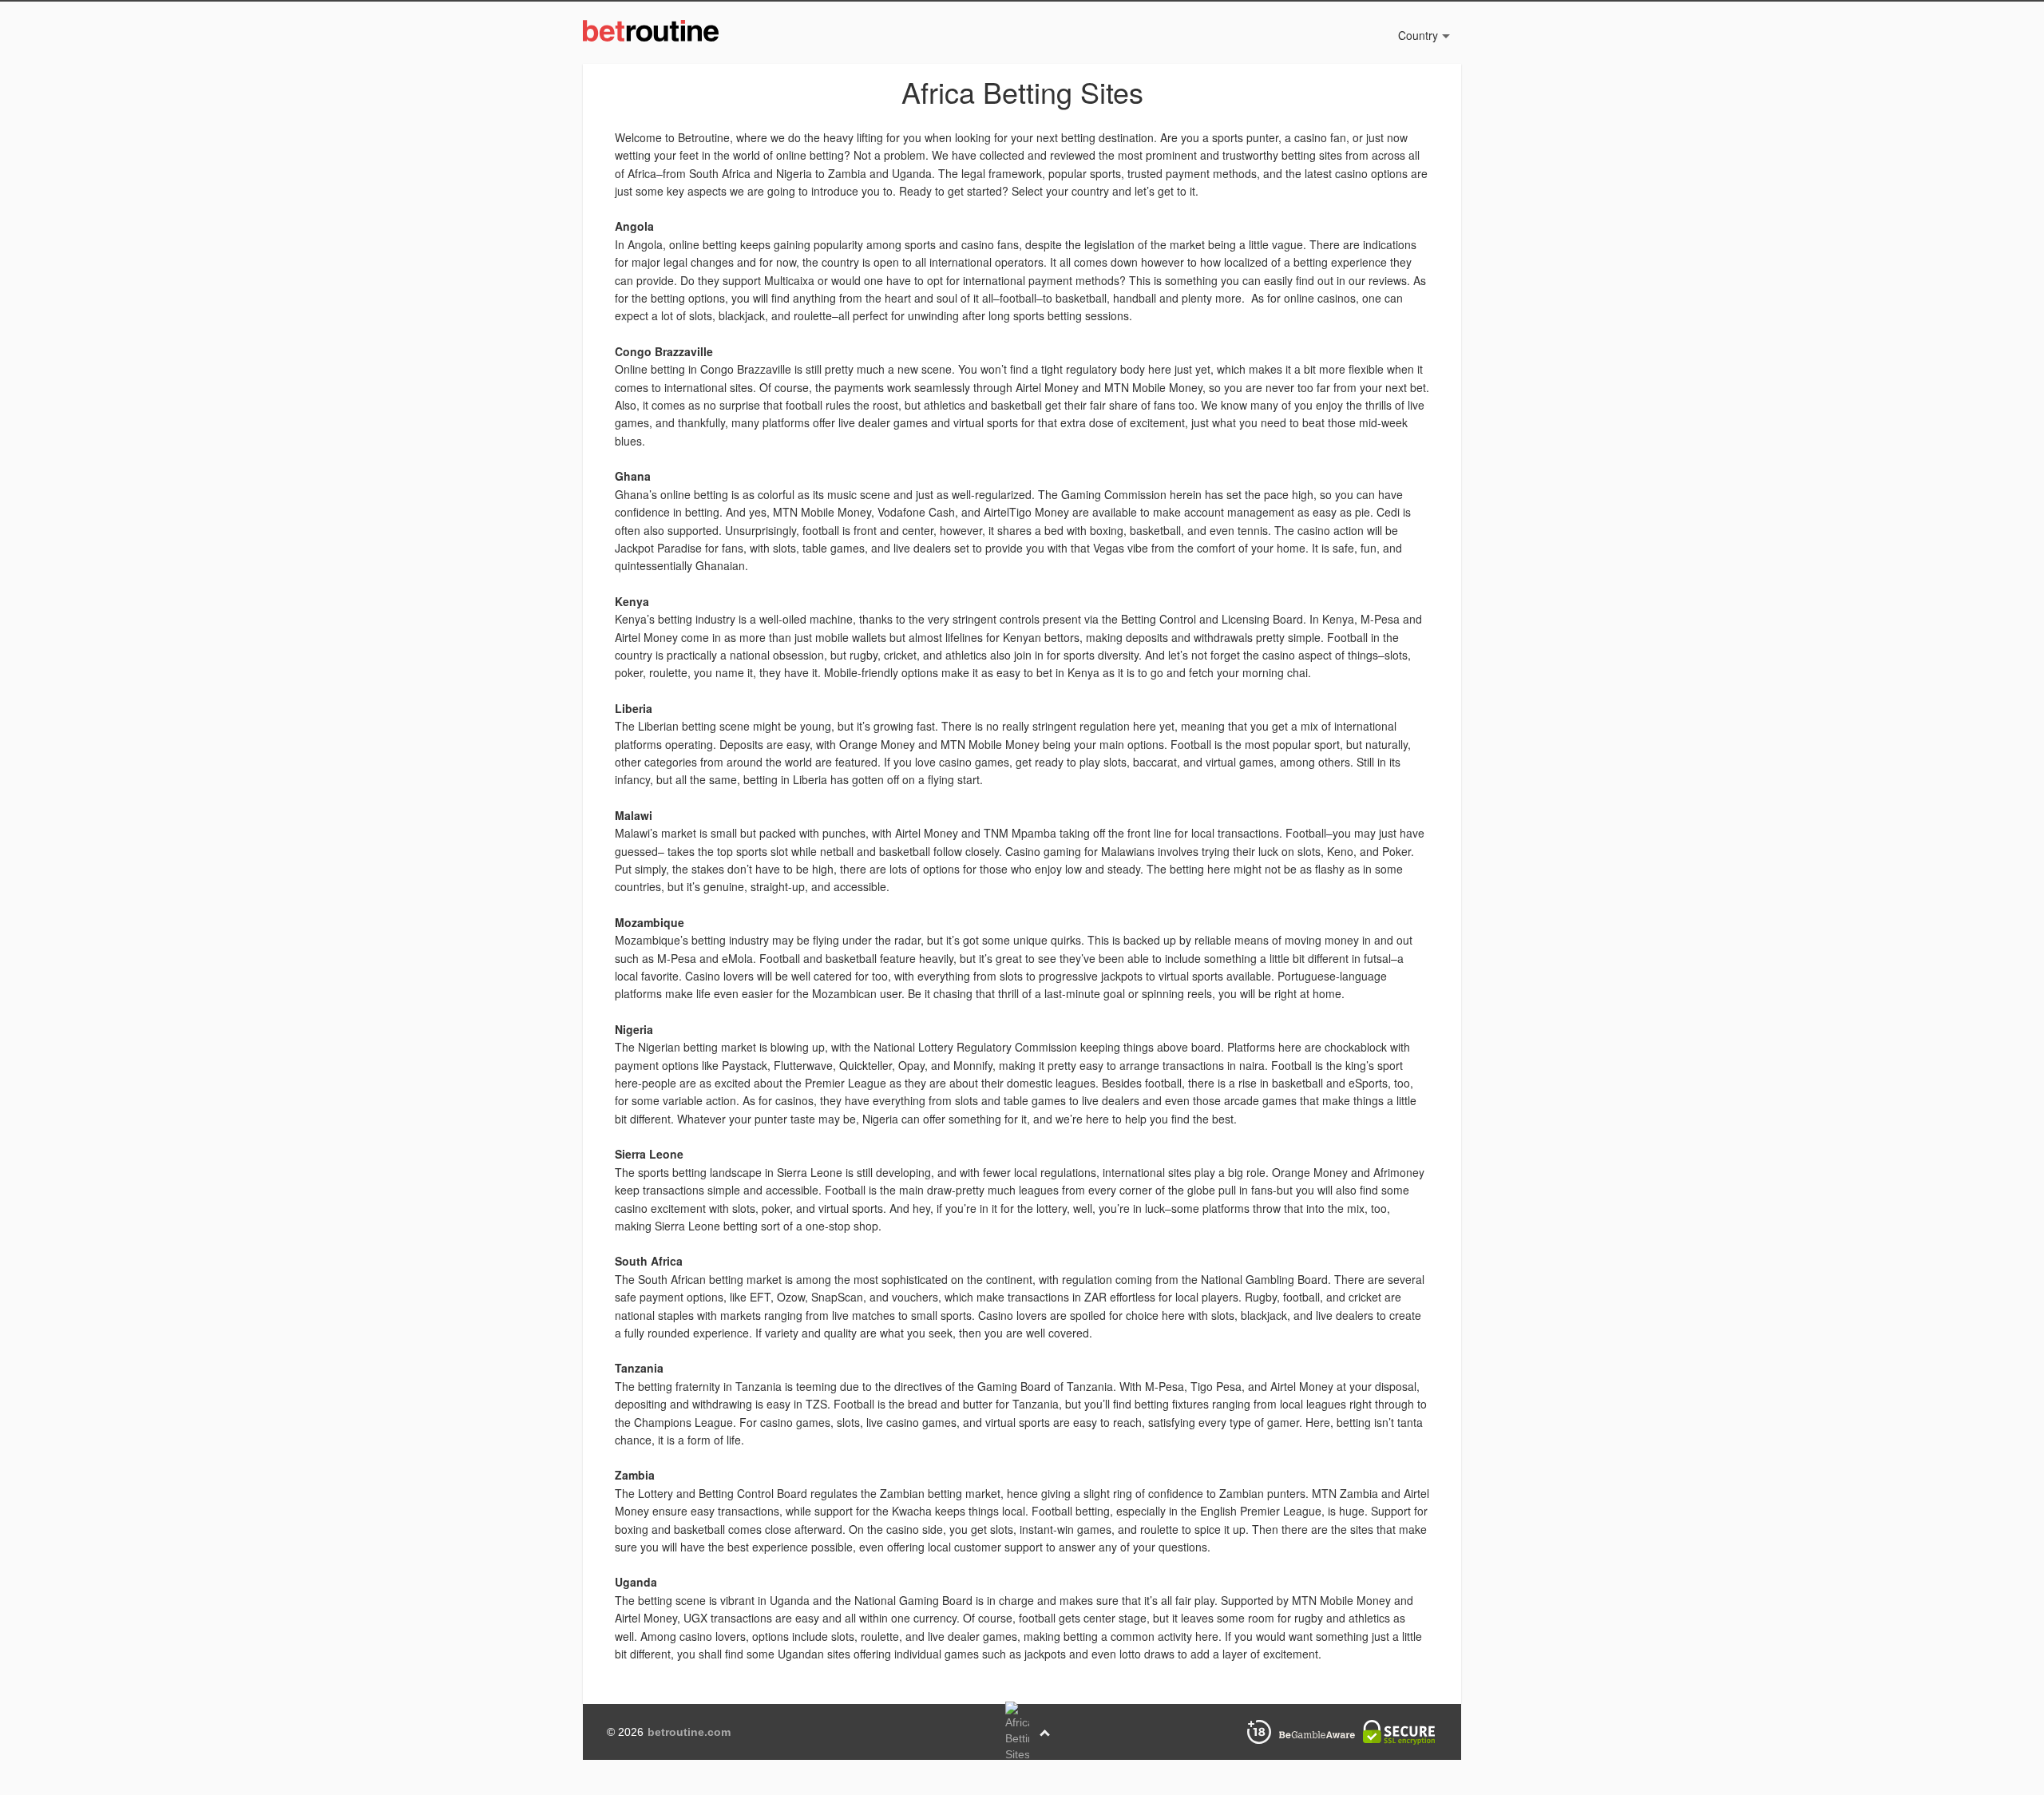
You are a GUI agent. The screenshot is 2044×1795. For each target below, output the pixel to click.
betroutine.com (689, 1732)
